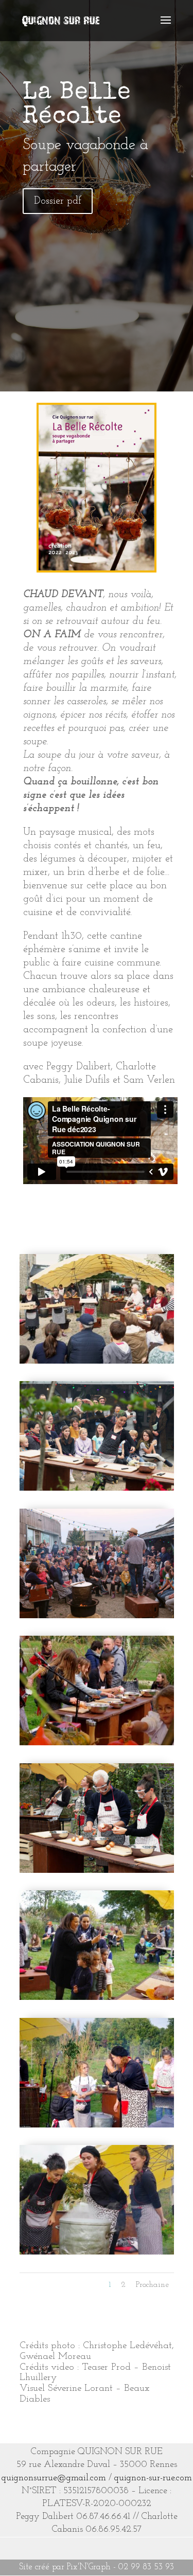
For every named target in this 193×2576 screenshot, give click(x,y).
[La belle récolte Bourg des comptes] (97, 1361)
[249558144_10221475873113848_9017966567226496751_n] (97, 2252)
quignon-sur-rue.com (153, 2478)
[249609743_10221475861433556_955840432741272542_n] (97, 2125)
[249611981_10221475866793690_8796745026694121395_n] (97, 1998)
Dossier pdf (58, 201)
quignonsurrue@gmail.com (54, 2478)
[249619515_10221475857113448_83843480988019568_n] (97, 1743)
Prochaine (152, 2285)
